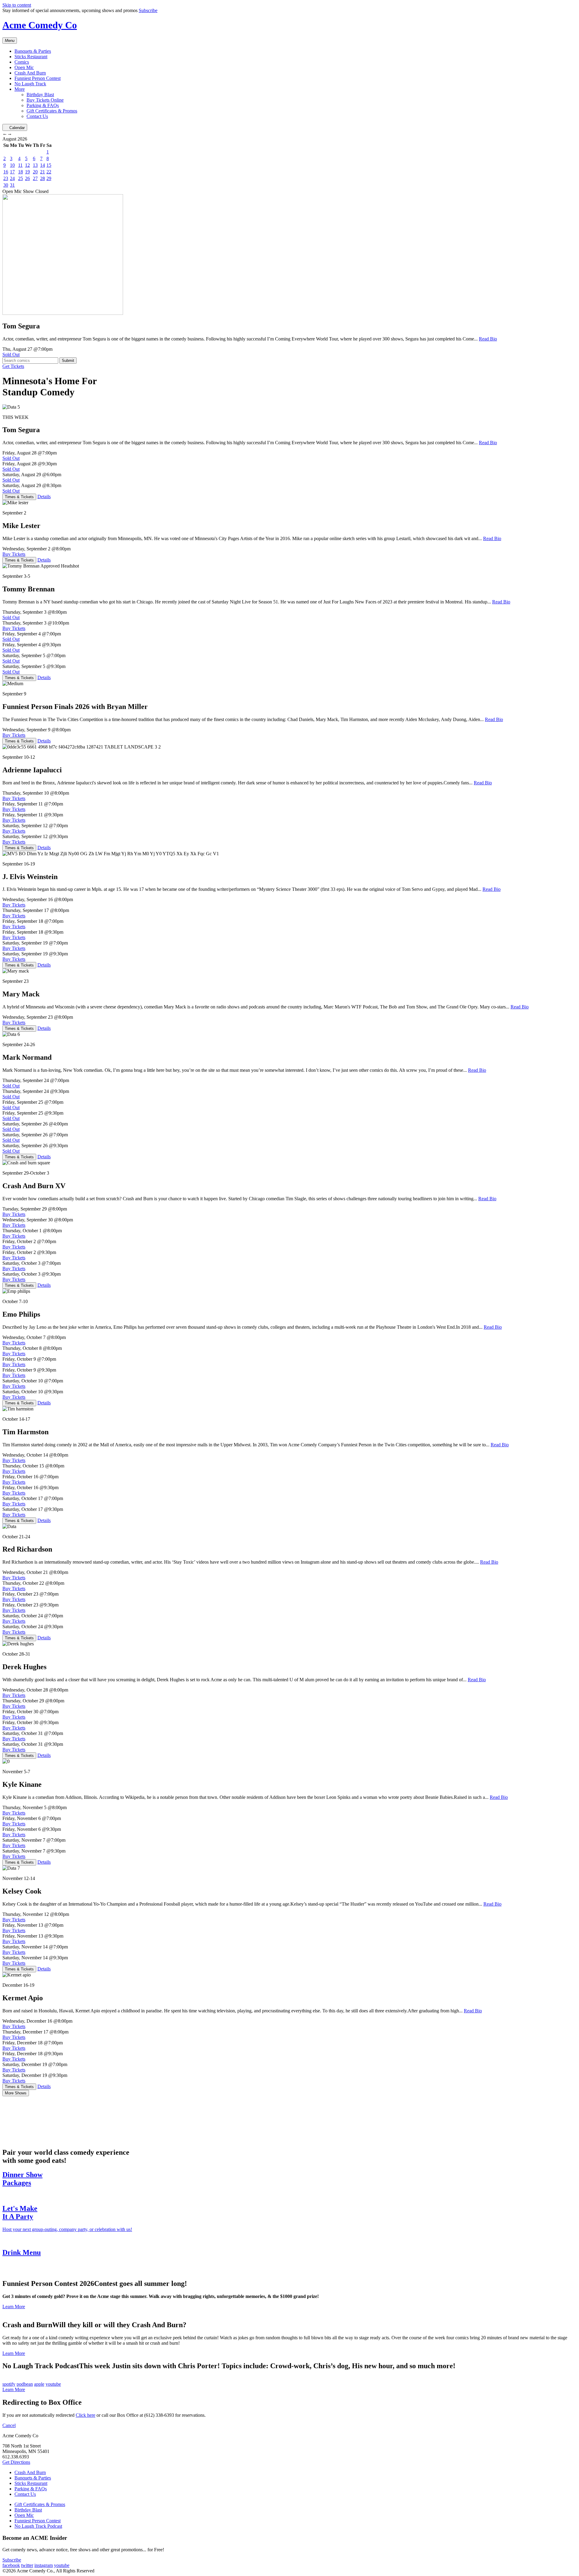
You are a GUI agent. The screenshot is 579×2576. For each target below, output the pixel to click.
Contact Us (37, 116)
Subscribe (148, 10)
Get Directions (16, 2462)
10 (12, 165)
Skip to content (17, 5)
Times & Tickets (19, 497)
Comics (22, 62)
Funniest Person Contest (38, 78)
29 (49, 178)
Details (44, 497)
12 (27, 165)
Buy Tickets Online (45, 100)
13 (35, 165)
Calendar (17, 128)
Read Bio (488, 339)
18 (21, 172)
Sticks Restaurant (31, 57)
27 (35, 178)
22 (49, 172)
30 (6, 185)
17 (12, 172)
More (20, 89)
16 (6, 172)
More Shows (16, 2093)
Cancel (9, 2425)
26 (27, 178)
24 (12, 178)
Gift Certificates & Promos (52, 111)
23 (6, 178)
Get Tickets (13, 366)
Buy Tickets (14, 554)
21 (43, 172)
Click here (85, 2415)
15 (49, 165)
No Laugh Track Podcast (38, 2526)
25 (21, 178)
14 (43, 165)
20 (35, 172)
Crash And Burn (30, 73)
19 (27, 172)
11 (20, 165)
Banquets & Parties (33, 51)
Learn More (14, 2307)
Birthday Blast (40, 95)
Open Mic (24, 67)
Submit (68, 361)
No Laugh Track (30, 84)
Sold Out (11, 354)
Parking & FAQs (43, 105)
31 (12, 185)
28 (43, 178)
